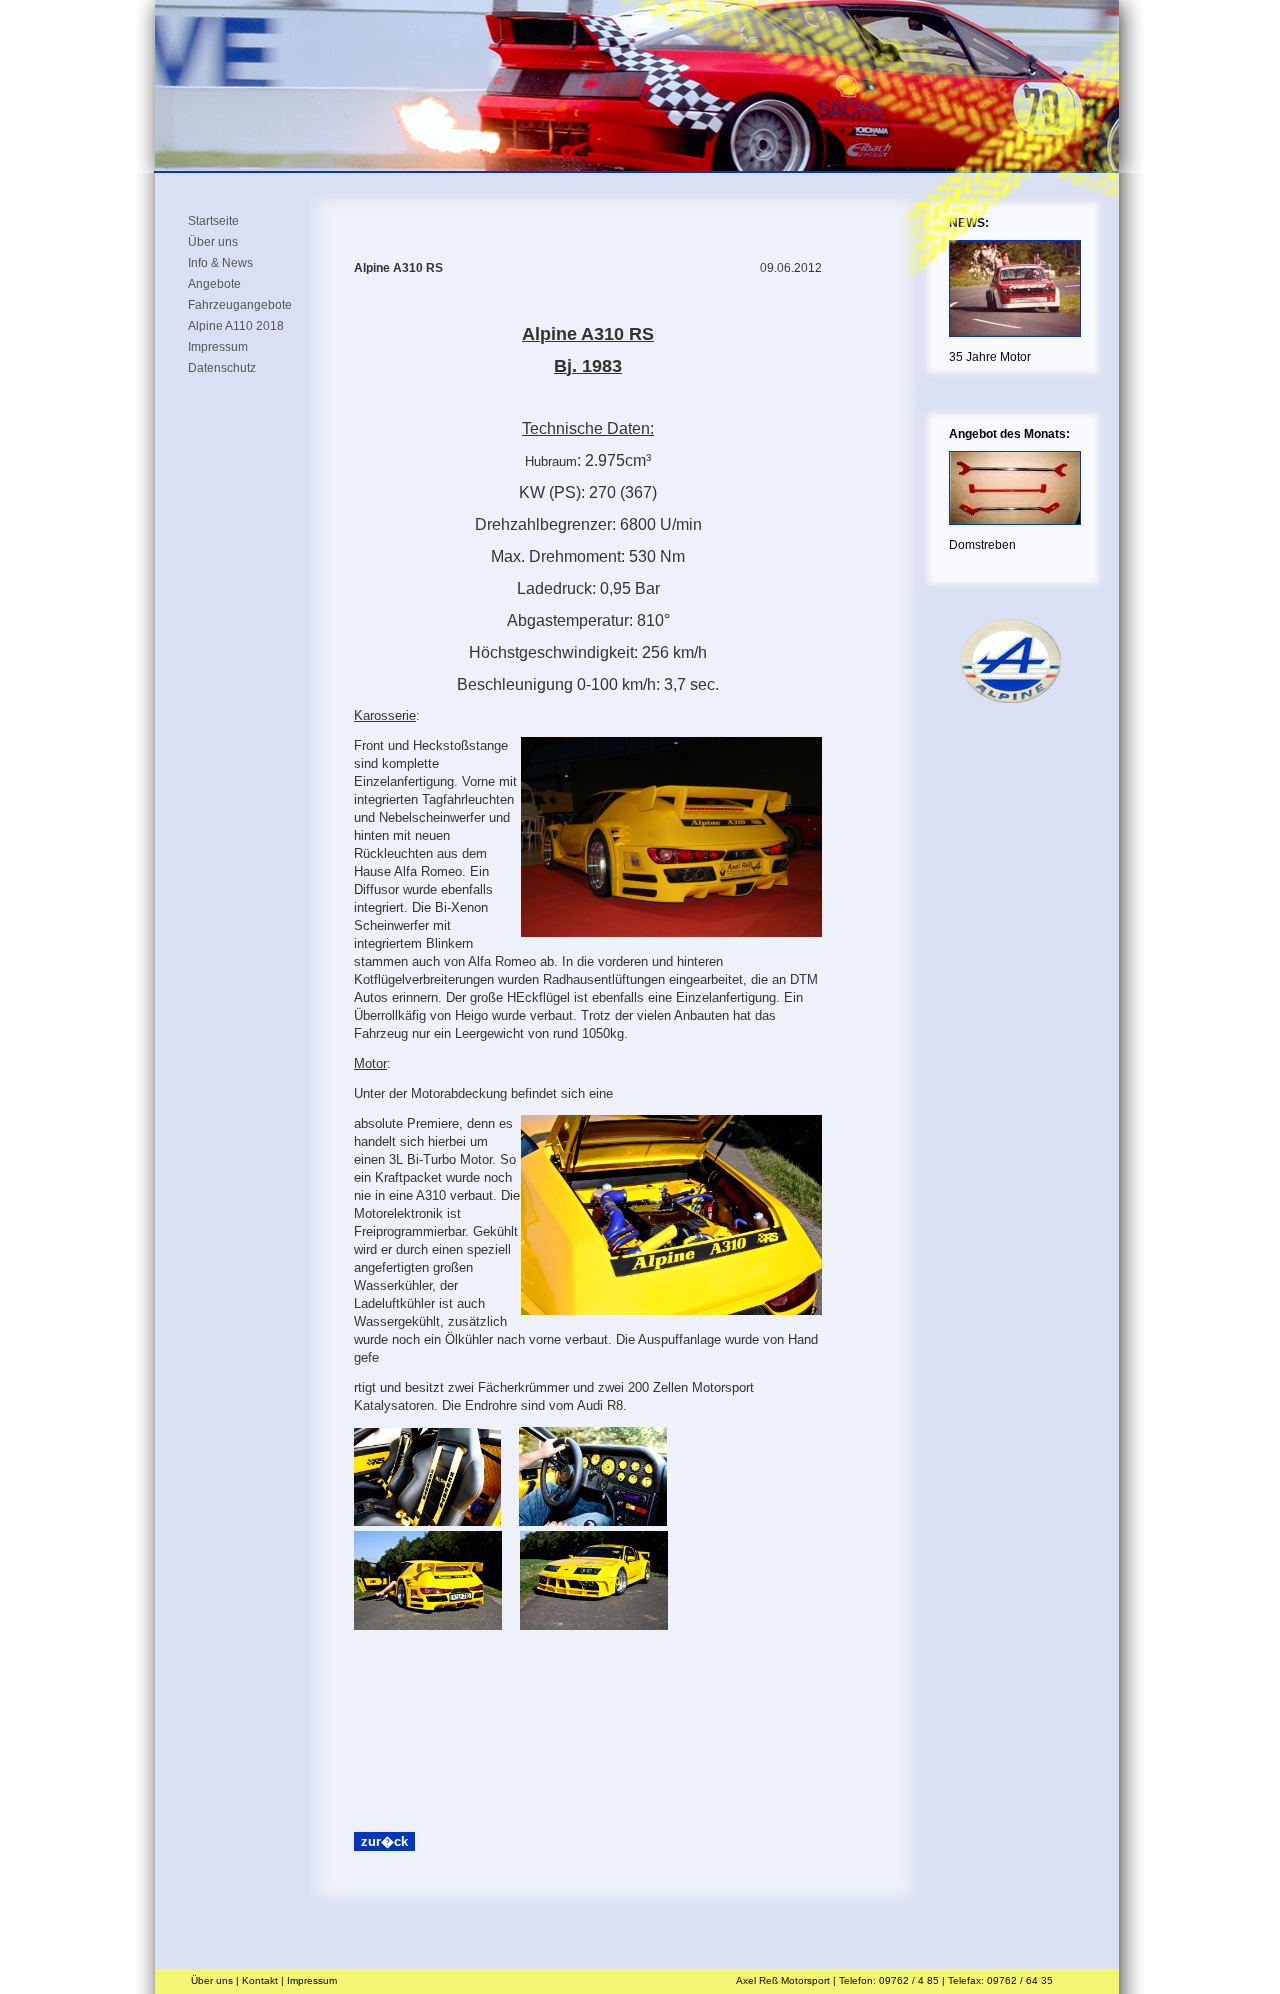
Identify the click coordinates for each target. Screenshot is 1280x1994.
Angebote (214, 283)
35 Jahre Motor (990, 357)
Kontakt (260, 1980)
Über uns (213, 241)
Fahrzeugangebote (240, 304)
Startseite (213, 220)
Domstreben (982, 545)
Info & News (220, 262)
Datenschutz (222, 367)
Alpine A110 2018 (236, 325)
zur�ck (384, 1841)
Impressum (218, 346)
